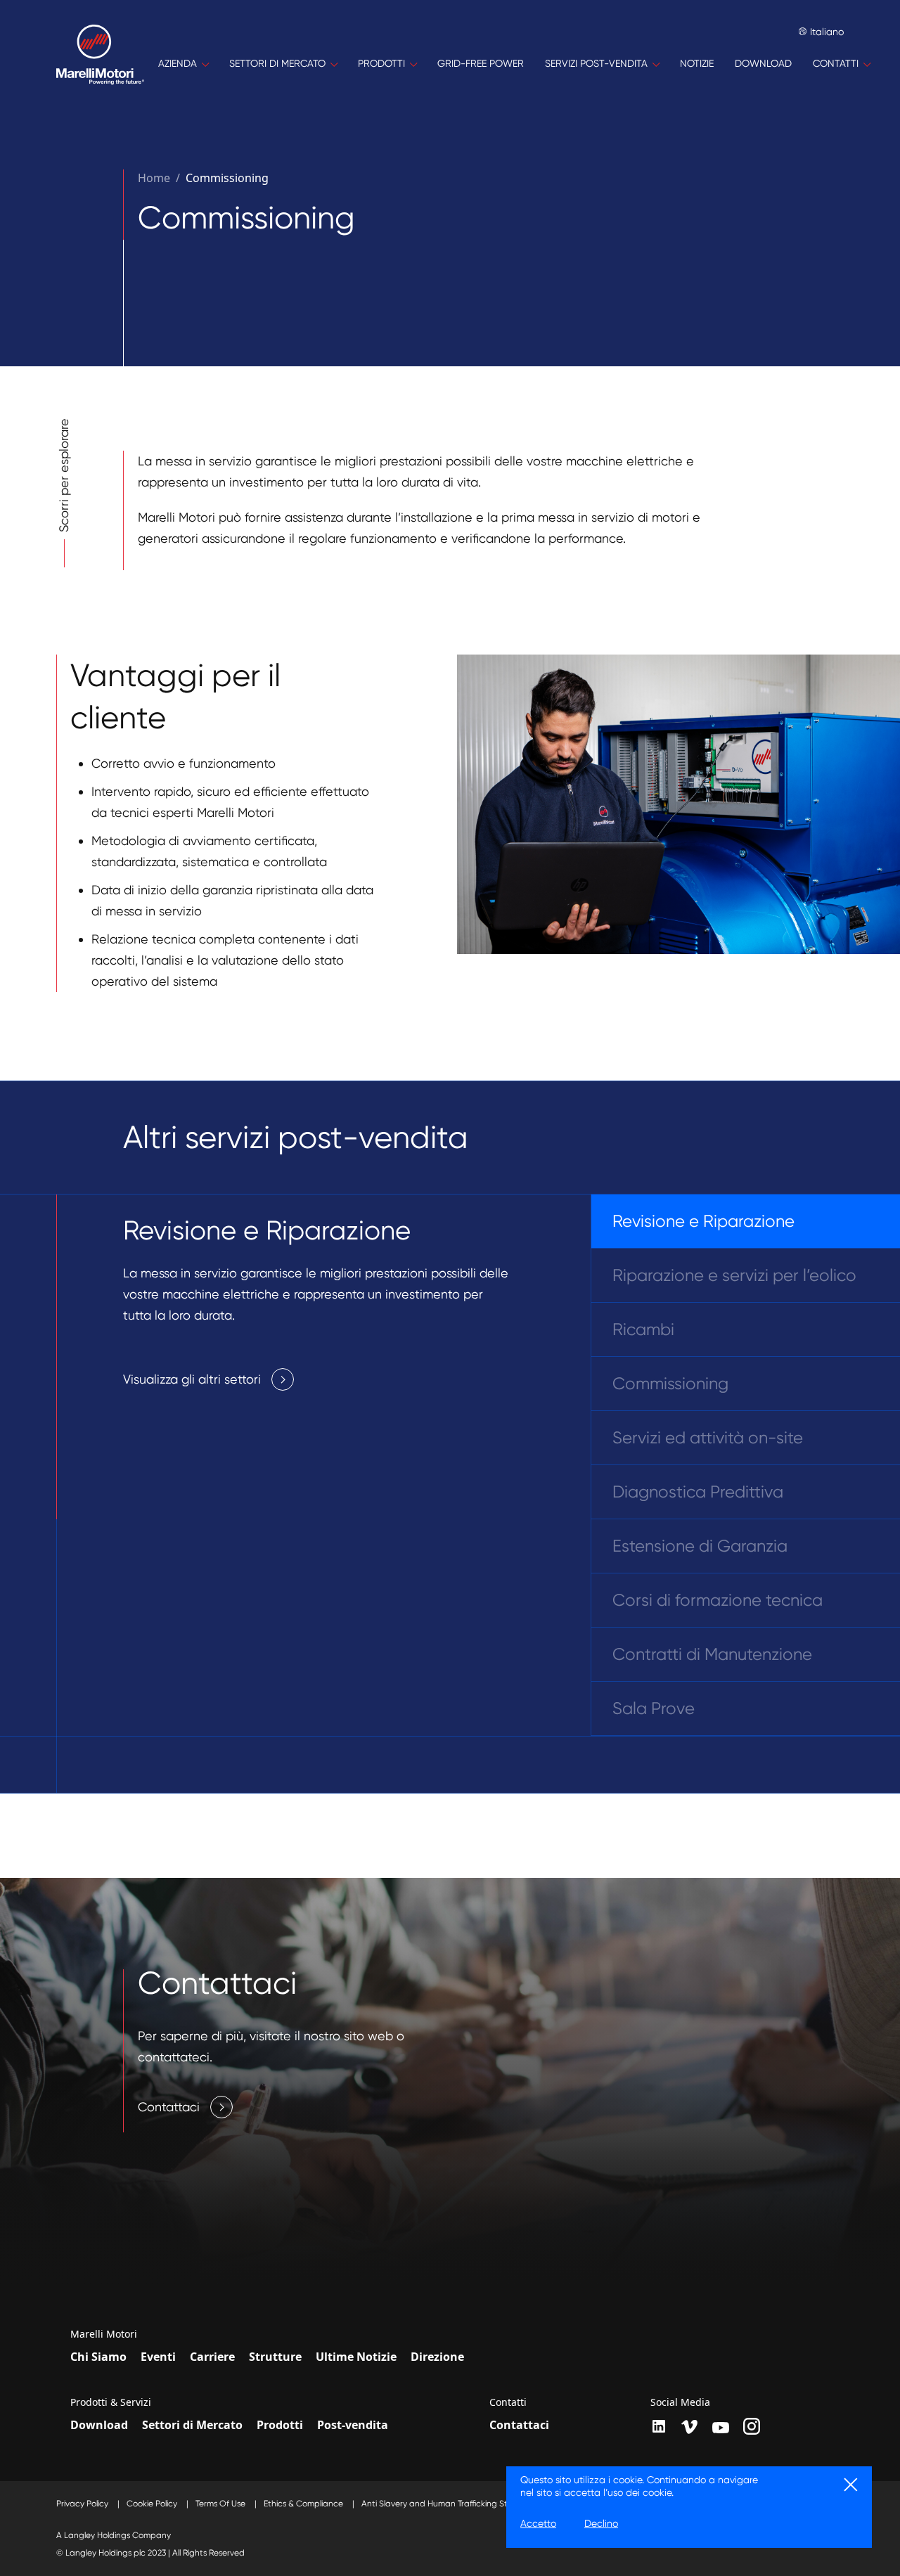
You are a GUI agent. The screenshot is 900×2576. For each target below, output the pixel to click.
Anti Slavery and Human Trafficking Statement (453, 2504)
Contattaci (519, 2425)
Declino (601, 2523)
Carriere (212, 2357)
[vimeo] (690, 2427)
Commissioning (227, 178)
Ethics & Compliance (304, 2504)
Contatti (508, 2402)
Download (99, 2425)
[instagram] (752, 2426)
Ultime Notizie (356, 2357)
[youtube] (721, 2428)
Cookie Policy (153, 2504)
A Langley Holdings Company (114, 2535)
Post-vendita (353, 2425)
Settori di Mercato (192, 2425)
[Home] (100, 64)
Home (154, 178)
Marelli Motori (104, 2334)
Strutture (275, 2357)
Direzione (437, 2357)
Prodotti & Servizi (111, 2402)
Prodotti (280, 2425)
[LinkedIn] (659, 2426)
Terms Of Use (221, 2504)
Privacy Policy (83, 2504)
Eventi (158, 2357)
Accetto (538, 2523)
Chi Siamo (98, 2357)
